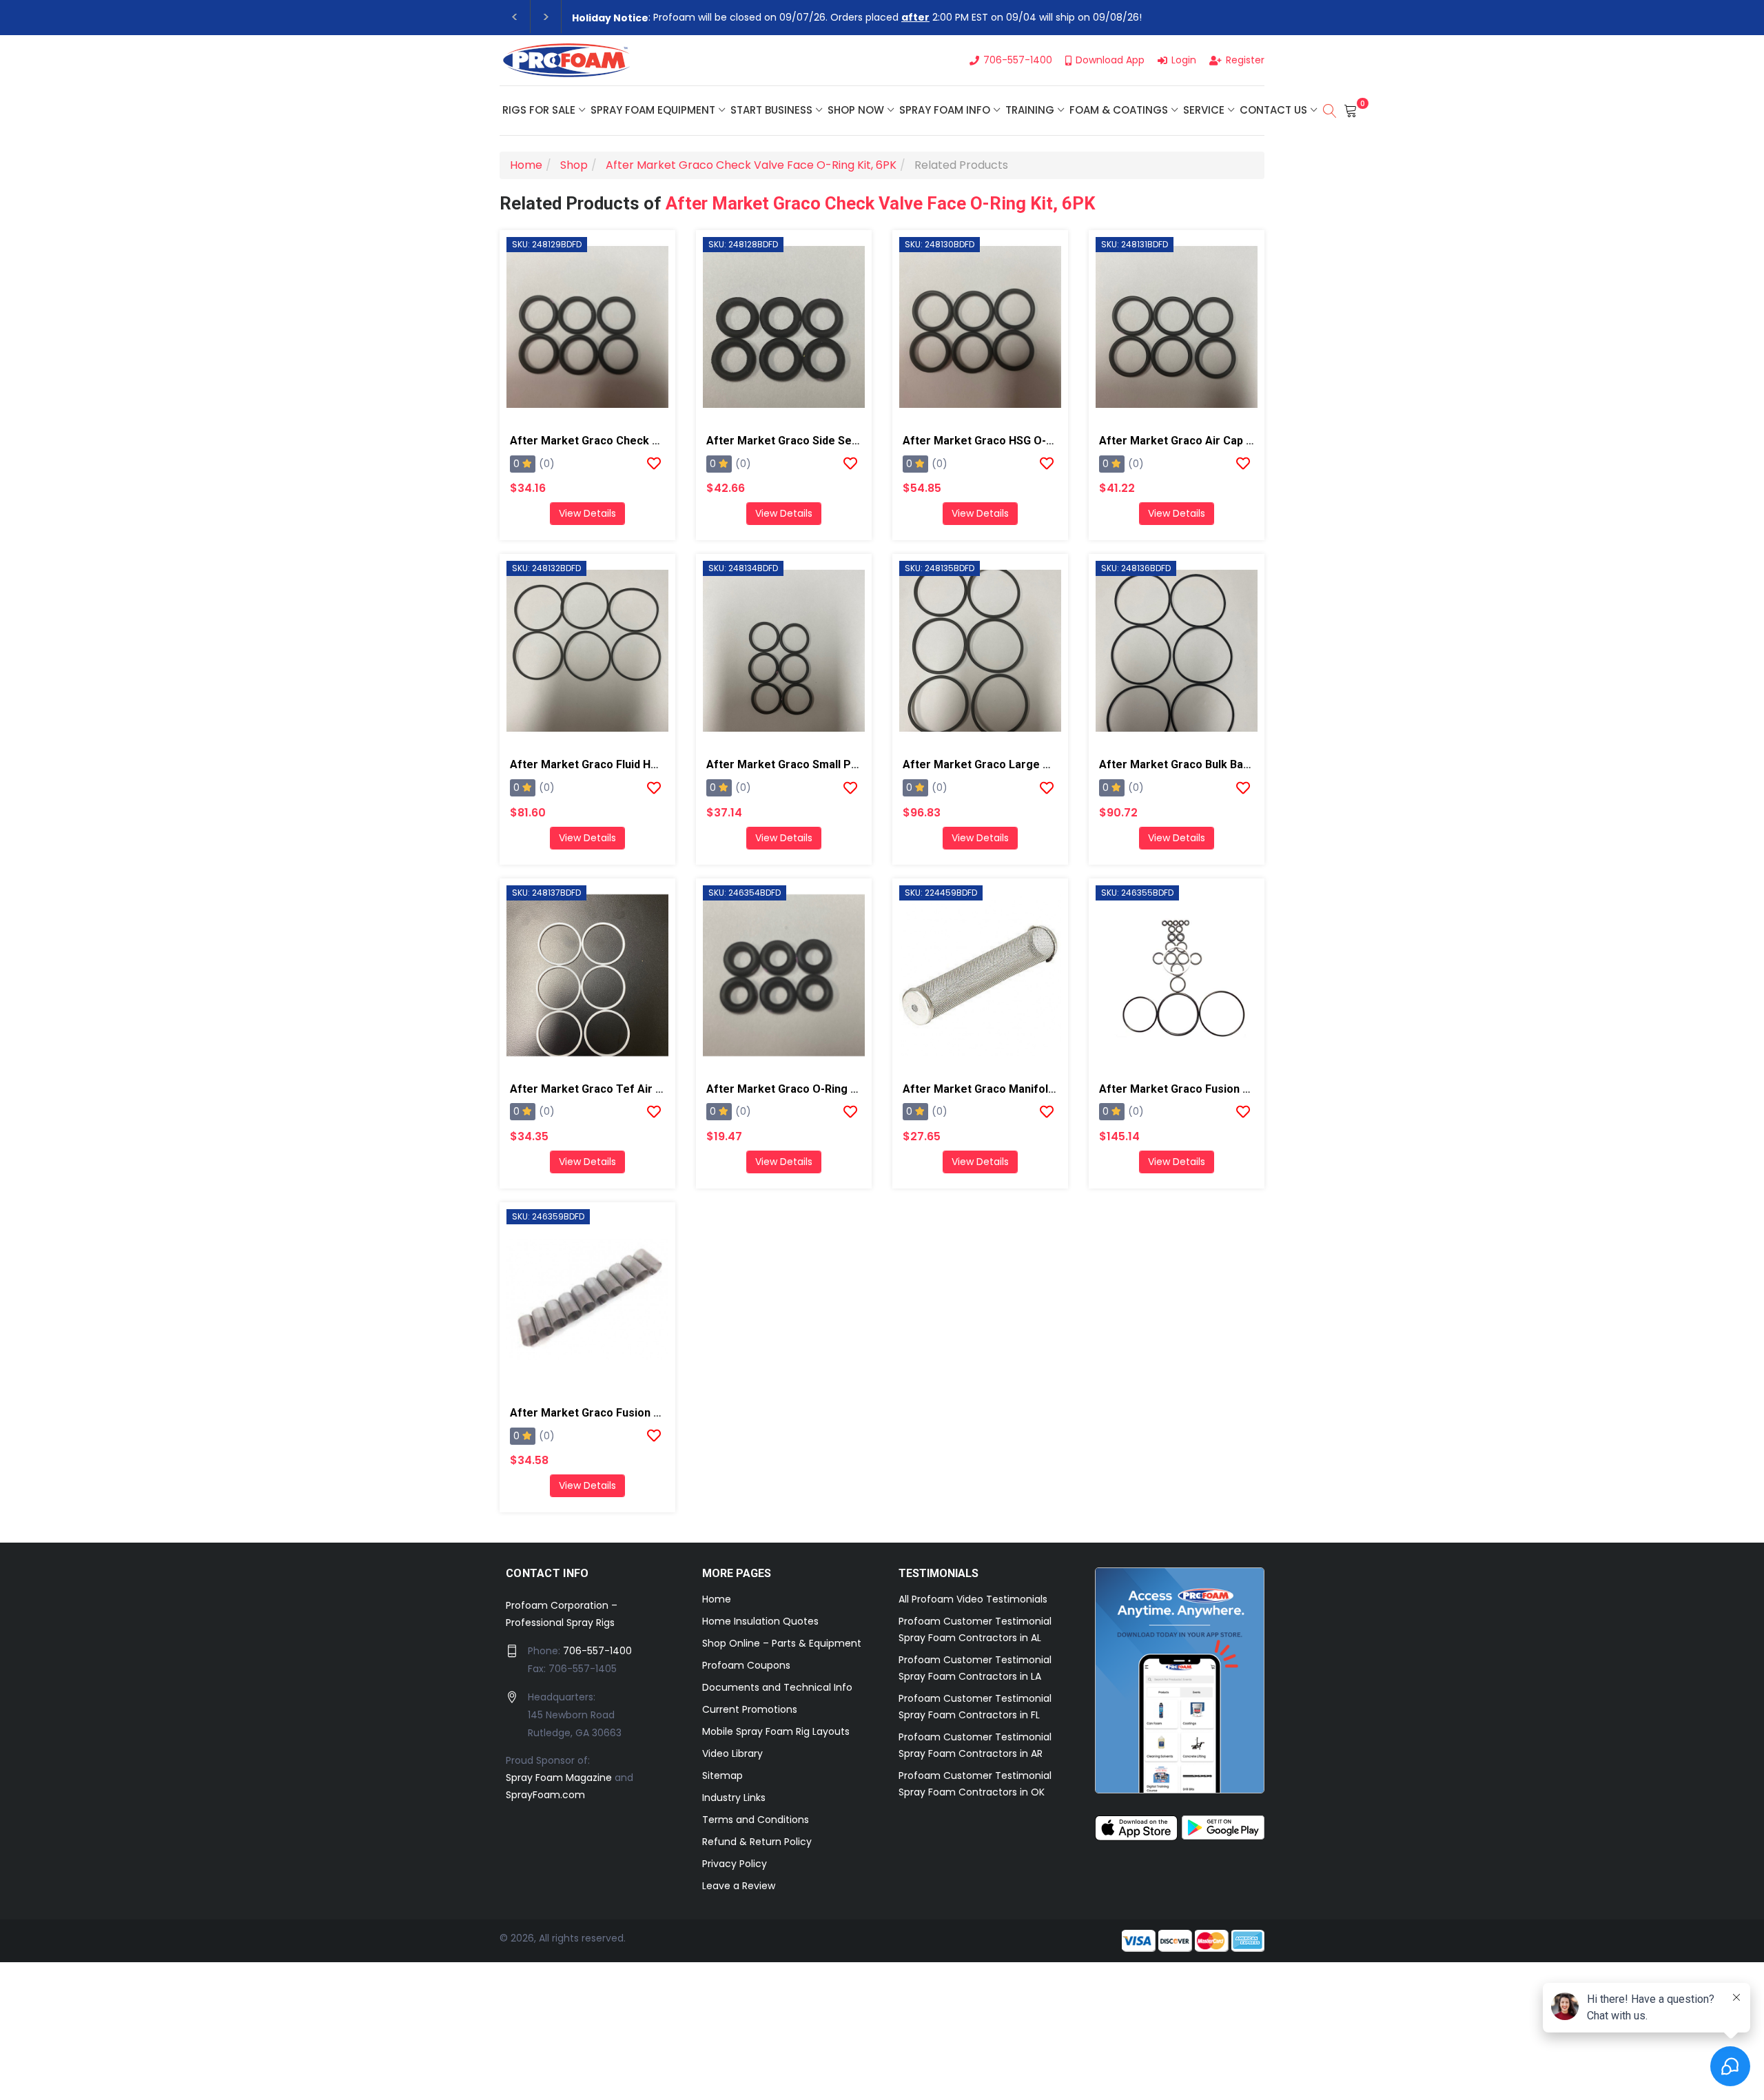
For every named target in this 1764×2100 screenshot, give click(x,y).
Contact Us (1273, 110)
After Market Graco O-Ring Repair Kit (803, 1089)
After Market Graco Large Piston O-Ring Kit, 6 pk (1031, 764)
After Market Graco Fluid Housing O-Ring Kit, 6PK (638, 764)
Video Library (732, 1753)
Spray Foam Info (945, 110)
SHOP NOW (856, 110)
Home (717, 1599)
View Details (587, 513)
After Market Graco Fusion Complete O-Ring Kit (1223, 1089)
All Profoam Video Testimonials (973, 1599)
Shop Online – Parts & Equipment (782, 1643)
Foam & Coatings (1119, 110)
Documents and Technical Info (777, 1687)
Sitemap (722, 1775)
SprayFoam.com (545, 1795)
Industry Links (734, 1798)
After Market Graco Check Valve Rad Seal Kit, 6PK (640, 441)
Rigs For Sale (539, 110)
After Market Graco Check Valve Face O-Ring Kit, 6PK (880, 203)
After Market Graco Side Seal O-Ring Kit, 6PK (824, 441)
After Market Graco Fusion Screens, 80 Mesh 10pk (642, 1413)
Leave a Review (739, 1886)
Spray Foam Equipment (653, 110)
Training (1030, 110)
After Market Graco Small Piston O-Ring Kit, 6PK (832, 764)
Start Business (771, 110)
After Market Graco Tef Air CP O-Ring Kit (617, 1089)
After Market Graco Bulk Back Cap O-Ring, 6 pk (1222, 764)
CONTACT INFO (547, 1573)
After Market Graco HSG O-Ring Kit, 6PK (1007, 441)
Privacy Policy (735, 1864)
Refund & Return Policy (757, 1842)
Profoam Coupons (746, 1665)
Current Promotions (750, 1709)
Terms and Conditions (756, 1820)
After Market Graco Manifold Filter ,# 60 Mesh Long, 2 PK (1053, 1089)
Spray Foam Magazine (559, 1778)
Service (1204, 110)
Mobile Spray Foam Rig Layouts (776, 1731)
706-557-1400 (597, 1651)
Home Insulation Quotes (760, 1621)
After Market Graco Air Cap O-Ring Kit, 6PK (1211, 441)
